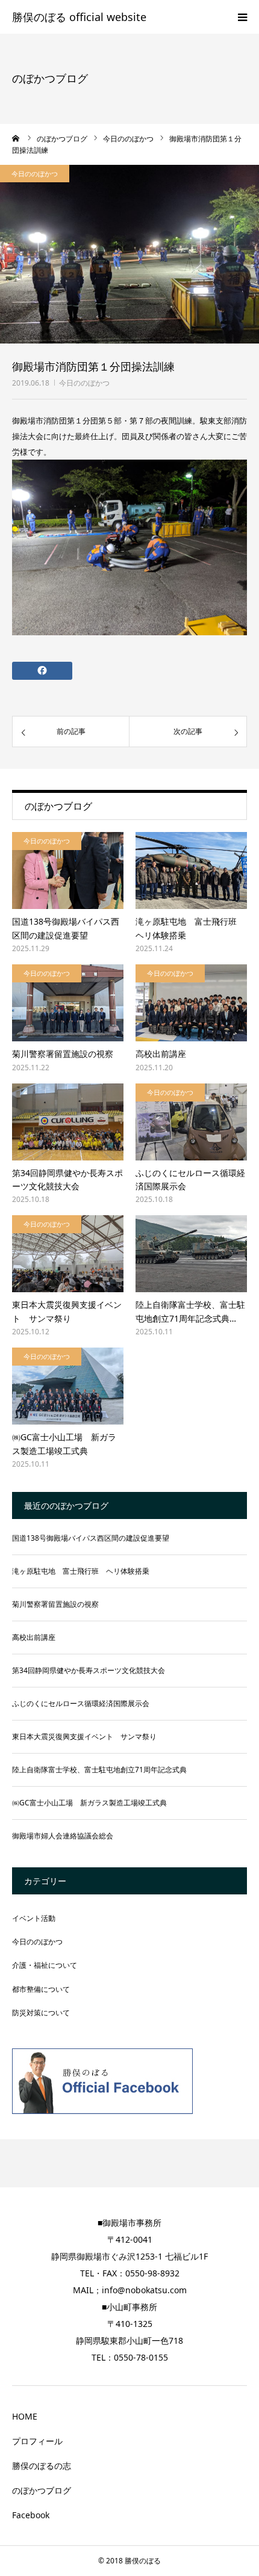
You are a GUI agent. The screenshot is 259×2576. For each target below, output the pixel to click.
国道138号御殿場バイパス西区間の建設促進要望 (66, 928)
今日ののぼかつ (84, 383)
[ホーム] (16, 138)
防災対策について (41, 2013)
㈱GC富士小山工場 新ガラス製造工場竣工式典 (64, 1444)
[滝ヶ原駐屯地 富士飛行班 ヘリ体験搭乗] (191, 870)
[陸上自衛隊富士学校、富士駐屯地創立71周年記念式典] (191, 1254)
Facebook (31, 2515)
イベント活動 (34, 1918)
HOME (25, 2416)
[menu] (242, 17)
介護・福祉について (45, 1965)
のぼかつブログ (42, 2490)
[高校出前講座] (191, 1003)
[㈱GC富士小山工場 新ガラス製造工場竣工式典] (68, 1386)
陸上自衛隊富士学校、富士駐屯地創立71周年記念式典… (190, 1311)
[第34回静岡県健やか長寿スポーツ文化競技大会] (68, 1122)
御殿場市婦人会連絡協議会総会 (63, 1836)
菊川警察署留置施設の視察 (63, 1054)
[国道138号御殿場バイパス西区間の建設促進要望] (68, 870)
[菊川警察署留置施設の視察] (68, 1003)
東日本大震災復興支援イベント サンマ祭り (67, 1311)
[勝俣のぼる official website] (79, 18)
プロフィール (37, 2441)
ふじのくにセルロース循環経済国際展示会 (190, 1179)
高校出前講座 (161, 1054)
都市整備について (41, 1989)
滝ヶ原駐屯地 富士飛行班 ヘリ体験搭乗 (190, 928)
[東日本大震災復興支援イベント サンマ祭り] (68, 1254)
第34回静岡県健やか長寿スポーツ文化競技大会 (67, 1179)
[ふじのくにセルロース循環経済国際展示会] (191, 1122)
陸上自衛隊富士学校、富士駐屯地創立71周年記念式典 (99, 1770)
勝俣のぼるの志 (42, 2466)
